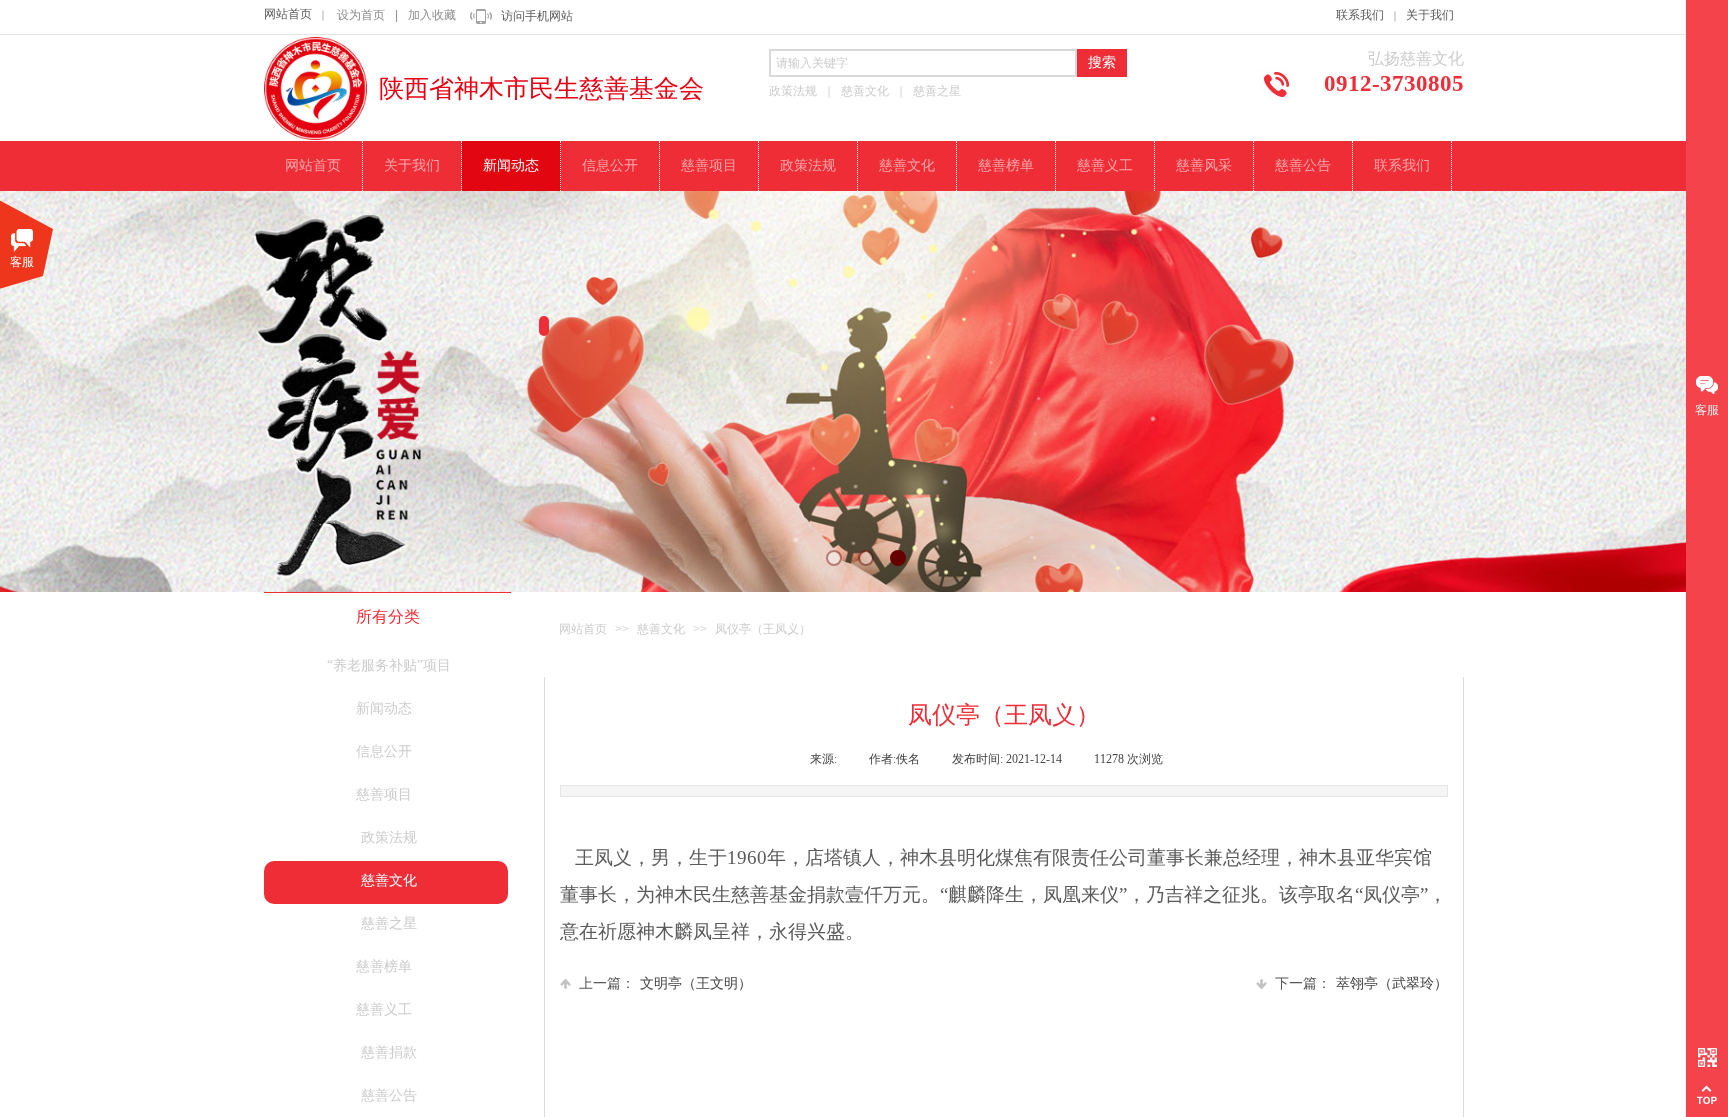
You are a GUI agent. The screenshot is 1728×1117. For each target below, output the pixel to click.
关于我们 (1430, 15)
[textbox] (923, 63)
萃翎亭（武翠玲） (1361, 983)
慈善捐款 (389, 1052)
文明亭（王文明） (665, 983)
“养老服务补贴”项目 (389, 665)
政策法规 (389, 837)
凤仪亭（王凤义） (763, 629)
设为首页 (361, 15)
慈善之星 (389, 923)
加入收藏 (432, 15)
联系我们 (1360, 15)
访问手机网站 (537, 16)
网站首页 (288, 14)
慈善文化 (661, 629)
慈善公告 (389, 1095)
